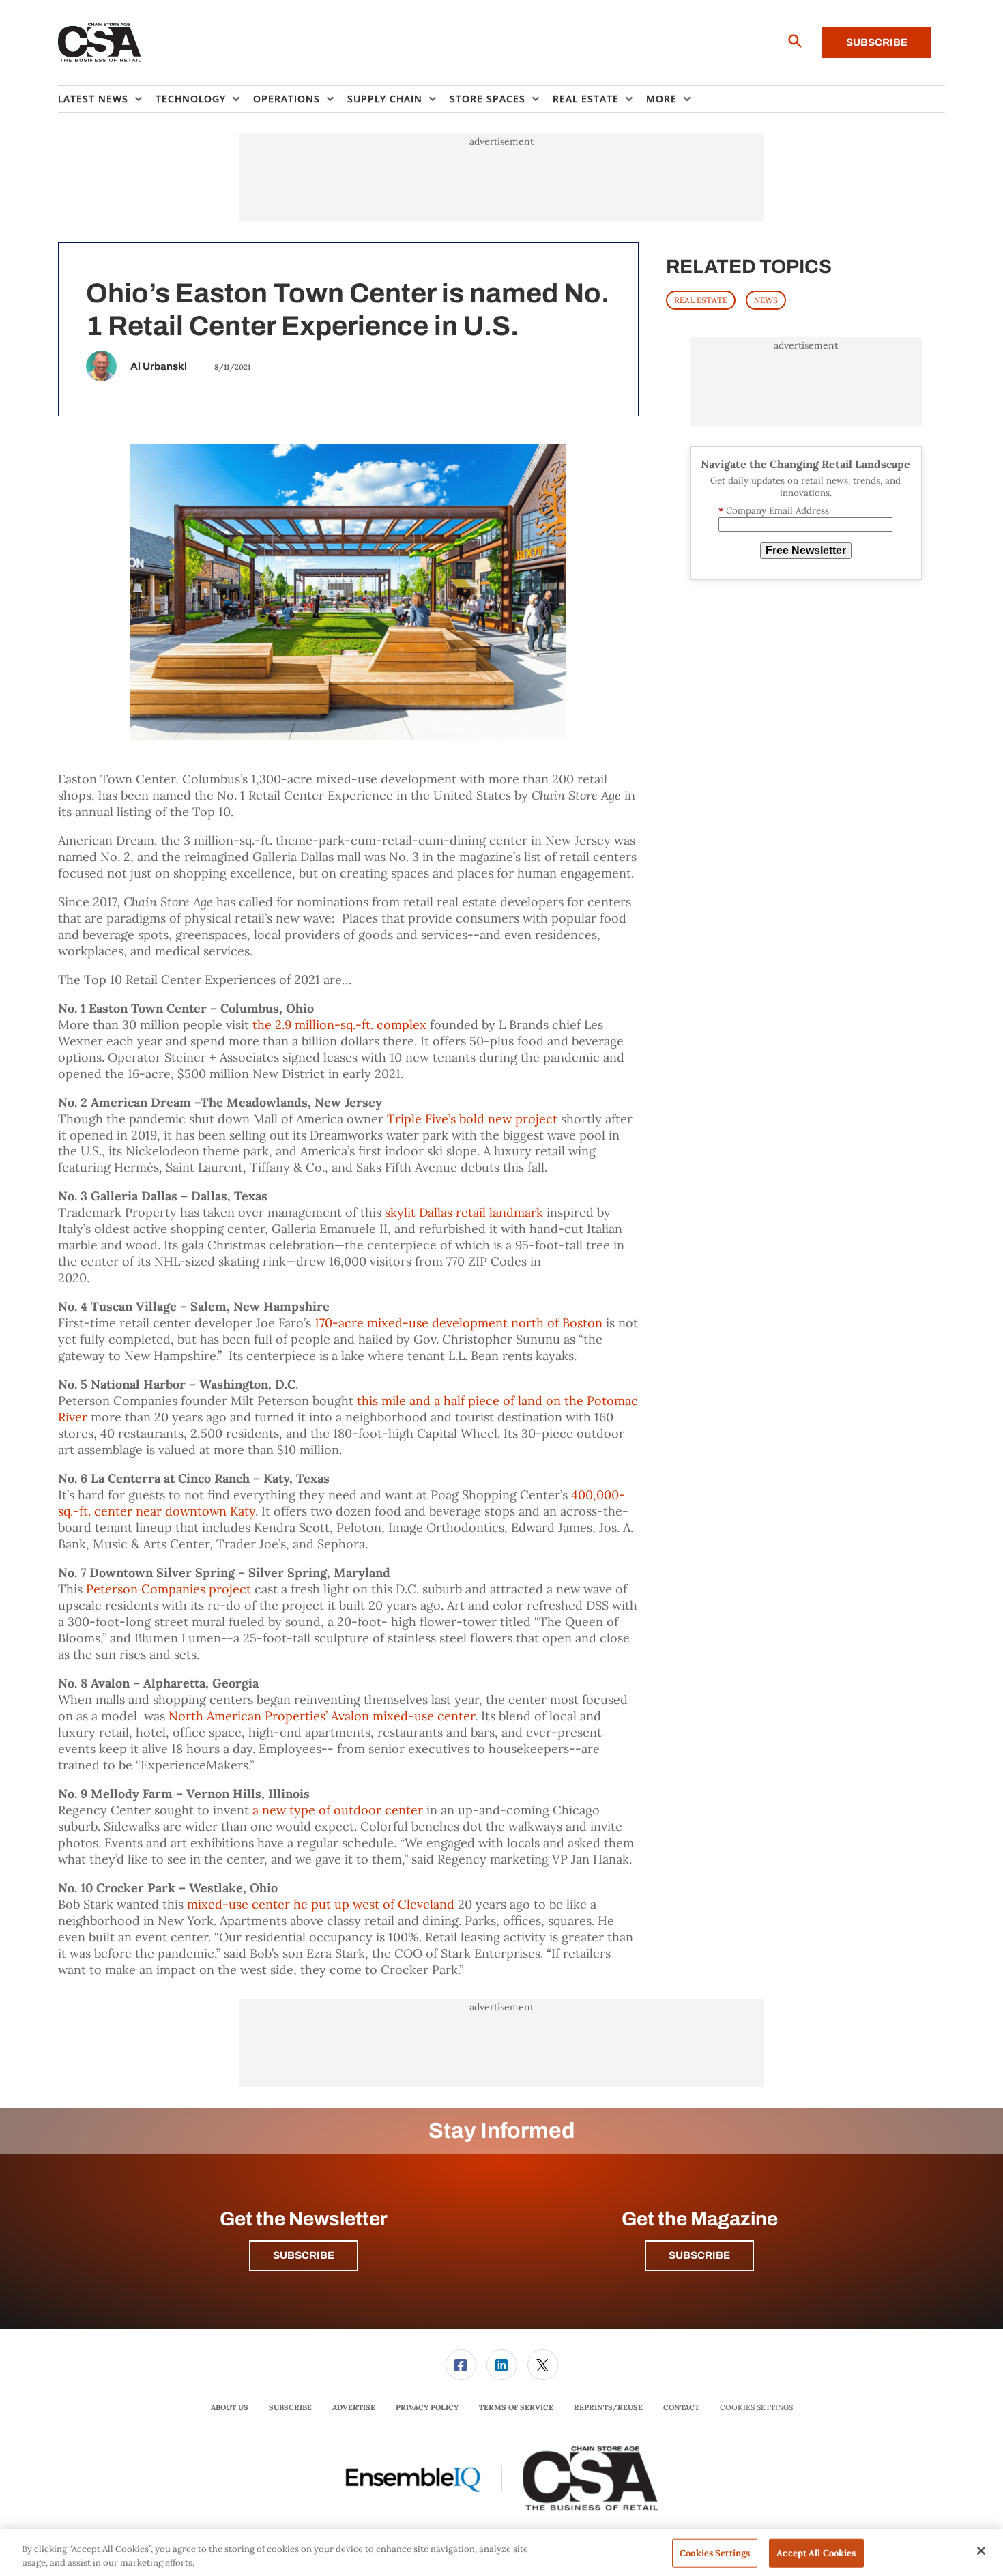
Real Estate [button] (586, 99)
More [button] (662, 99)
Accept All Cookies (816, 2553)
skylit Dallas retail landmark (464, 1212)
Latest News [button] (93, 99)
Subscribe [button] (304, 2255)
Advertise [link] (354, 2407)
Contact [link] (681, 2407)
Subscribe (877, 42)
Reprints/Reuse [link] (608, 2407)
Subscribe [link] (290, 2407)
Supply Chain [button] (385, 99)
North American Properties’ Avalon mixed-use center (322, 1716)
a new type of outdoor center (338, 1810)
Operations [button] (287, 99)
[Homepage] (100, 43)
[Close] (981, 2551)
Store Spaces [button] (488, 99)
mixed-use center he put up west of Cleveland (321, 1904)
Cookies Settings (756, 2408)
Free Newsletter (806, 550)
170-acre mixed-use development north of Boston (459, 1323)
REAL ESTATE (701, 300)
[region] (501, 2552)
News (766, 300)
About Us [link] (230, 2407)
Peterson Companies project (169, 1589)
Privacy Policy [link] (427, 2407)
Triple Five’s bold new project (472, 1119)
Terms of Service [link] (516, 2407)
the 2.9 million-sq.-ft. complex (339, 1025)
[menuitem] (107, 99)
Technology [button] (191, 99)
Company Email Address (774, 511)
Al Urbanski (159, 366)
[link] (461, 2365)
